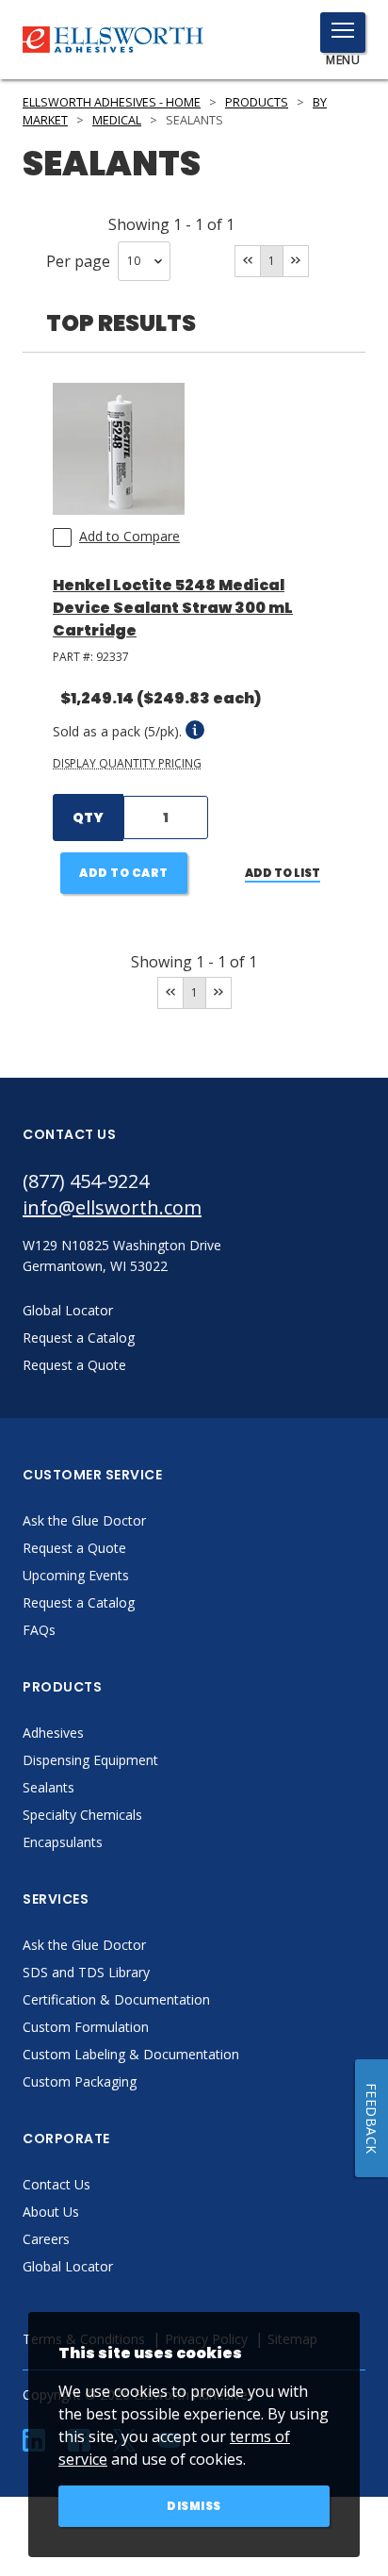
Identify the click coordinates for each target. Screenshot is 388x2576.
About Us (51, 2212)
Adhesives (53, 1733)
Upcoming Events (76, 1575)
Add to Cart (124, 873)
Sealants (48, 1787)
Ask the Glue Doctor (84, 1520)
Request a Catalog (79, 1602)
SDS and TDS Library (86, 1972)
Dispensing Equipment (90, 1760)
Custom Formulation (86, 2027)
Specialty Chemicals (82, 1815)
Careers (46, 2239)
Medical (117, 120)
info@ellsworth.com (112, 1207)
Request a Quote (74, 1548)
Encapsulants (63, 1842)
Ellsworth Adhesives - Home (112, 102)
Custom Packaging (80, 2081)
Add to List (283, 873)
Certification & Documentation (116, 1999)
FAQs (39, 1630)
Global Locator (68, 2266)
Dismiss (194, 2506)
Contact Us (57, 2184)
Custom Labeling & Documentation (131, 2054)
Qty (88, 817)
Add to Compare (129, 536)
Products (257, 102)
